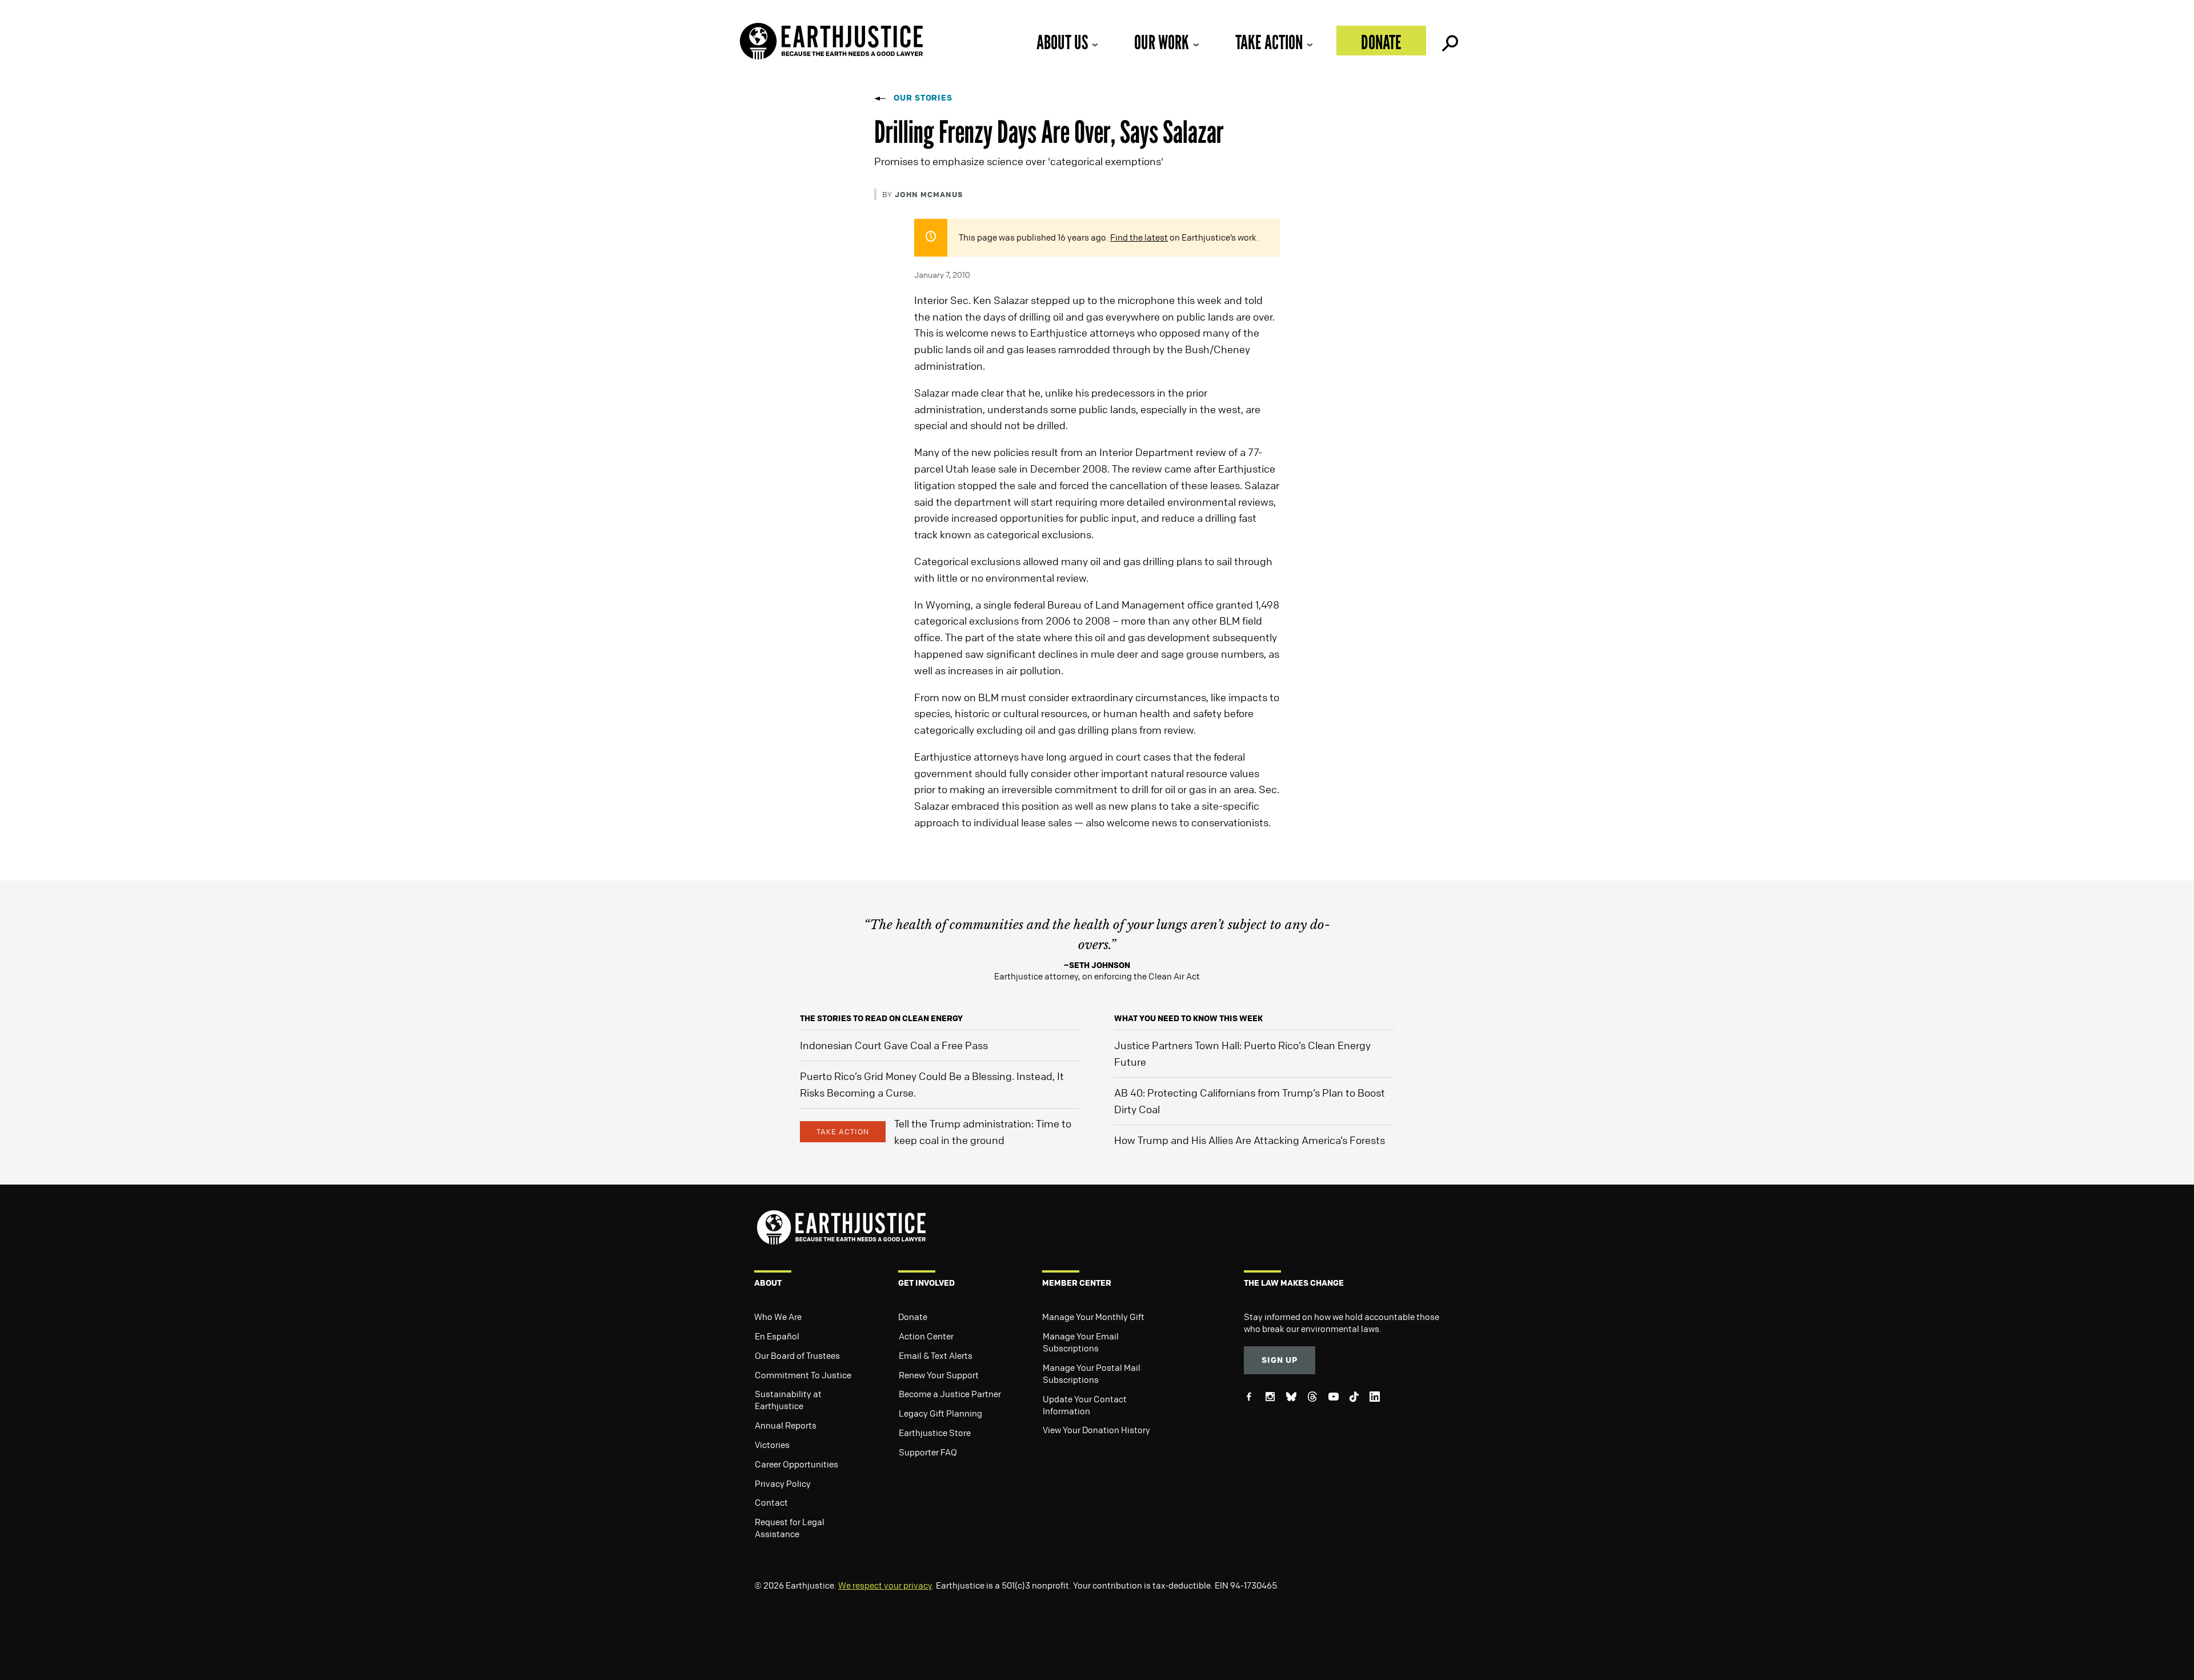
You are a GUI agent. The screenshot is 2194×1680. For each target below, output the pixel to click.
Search (1449, 41)
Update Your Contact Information (1085, 1405)
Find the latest (1139, 237)
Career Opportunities (796, 1464)
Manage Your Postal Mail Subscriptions (1092, 1373)
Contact (771, 1502)
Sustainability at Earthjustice (788, 1400)
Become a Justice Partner (950, 1394)
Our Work (1162, 42)
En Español (777, 1336)
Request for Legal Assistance (790, 1528)
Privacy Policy (783, 1483)
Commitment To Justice (803, 1375)
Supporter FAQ (928, 1452)
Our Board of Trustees (797, 1355)
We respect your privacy (885, 1585)
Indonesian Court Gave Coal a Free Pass (894, 1045)
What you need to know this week (1188, 1018)
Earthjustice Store (935, 1433)
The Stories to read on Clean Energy (881, 1018)
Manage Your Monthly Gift (1093, 1317)
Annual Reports (786, 1425)
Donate (1381, 42)
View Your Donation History (1096, 1430)
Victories (772, 1445)
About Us (1062, 42)
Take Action (1269, 42)
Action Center (926, 1336)
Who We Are (778, 1317)
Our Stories (923, 97)
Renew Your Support (939, 1375)
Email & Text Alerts (936, 1355)
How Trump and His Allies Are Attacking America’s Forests (1250, 1140)
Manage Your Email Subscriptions (1081, 1342)
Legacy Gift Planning (940, 1413)
